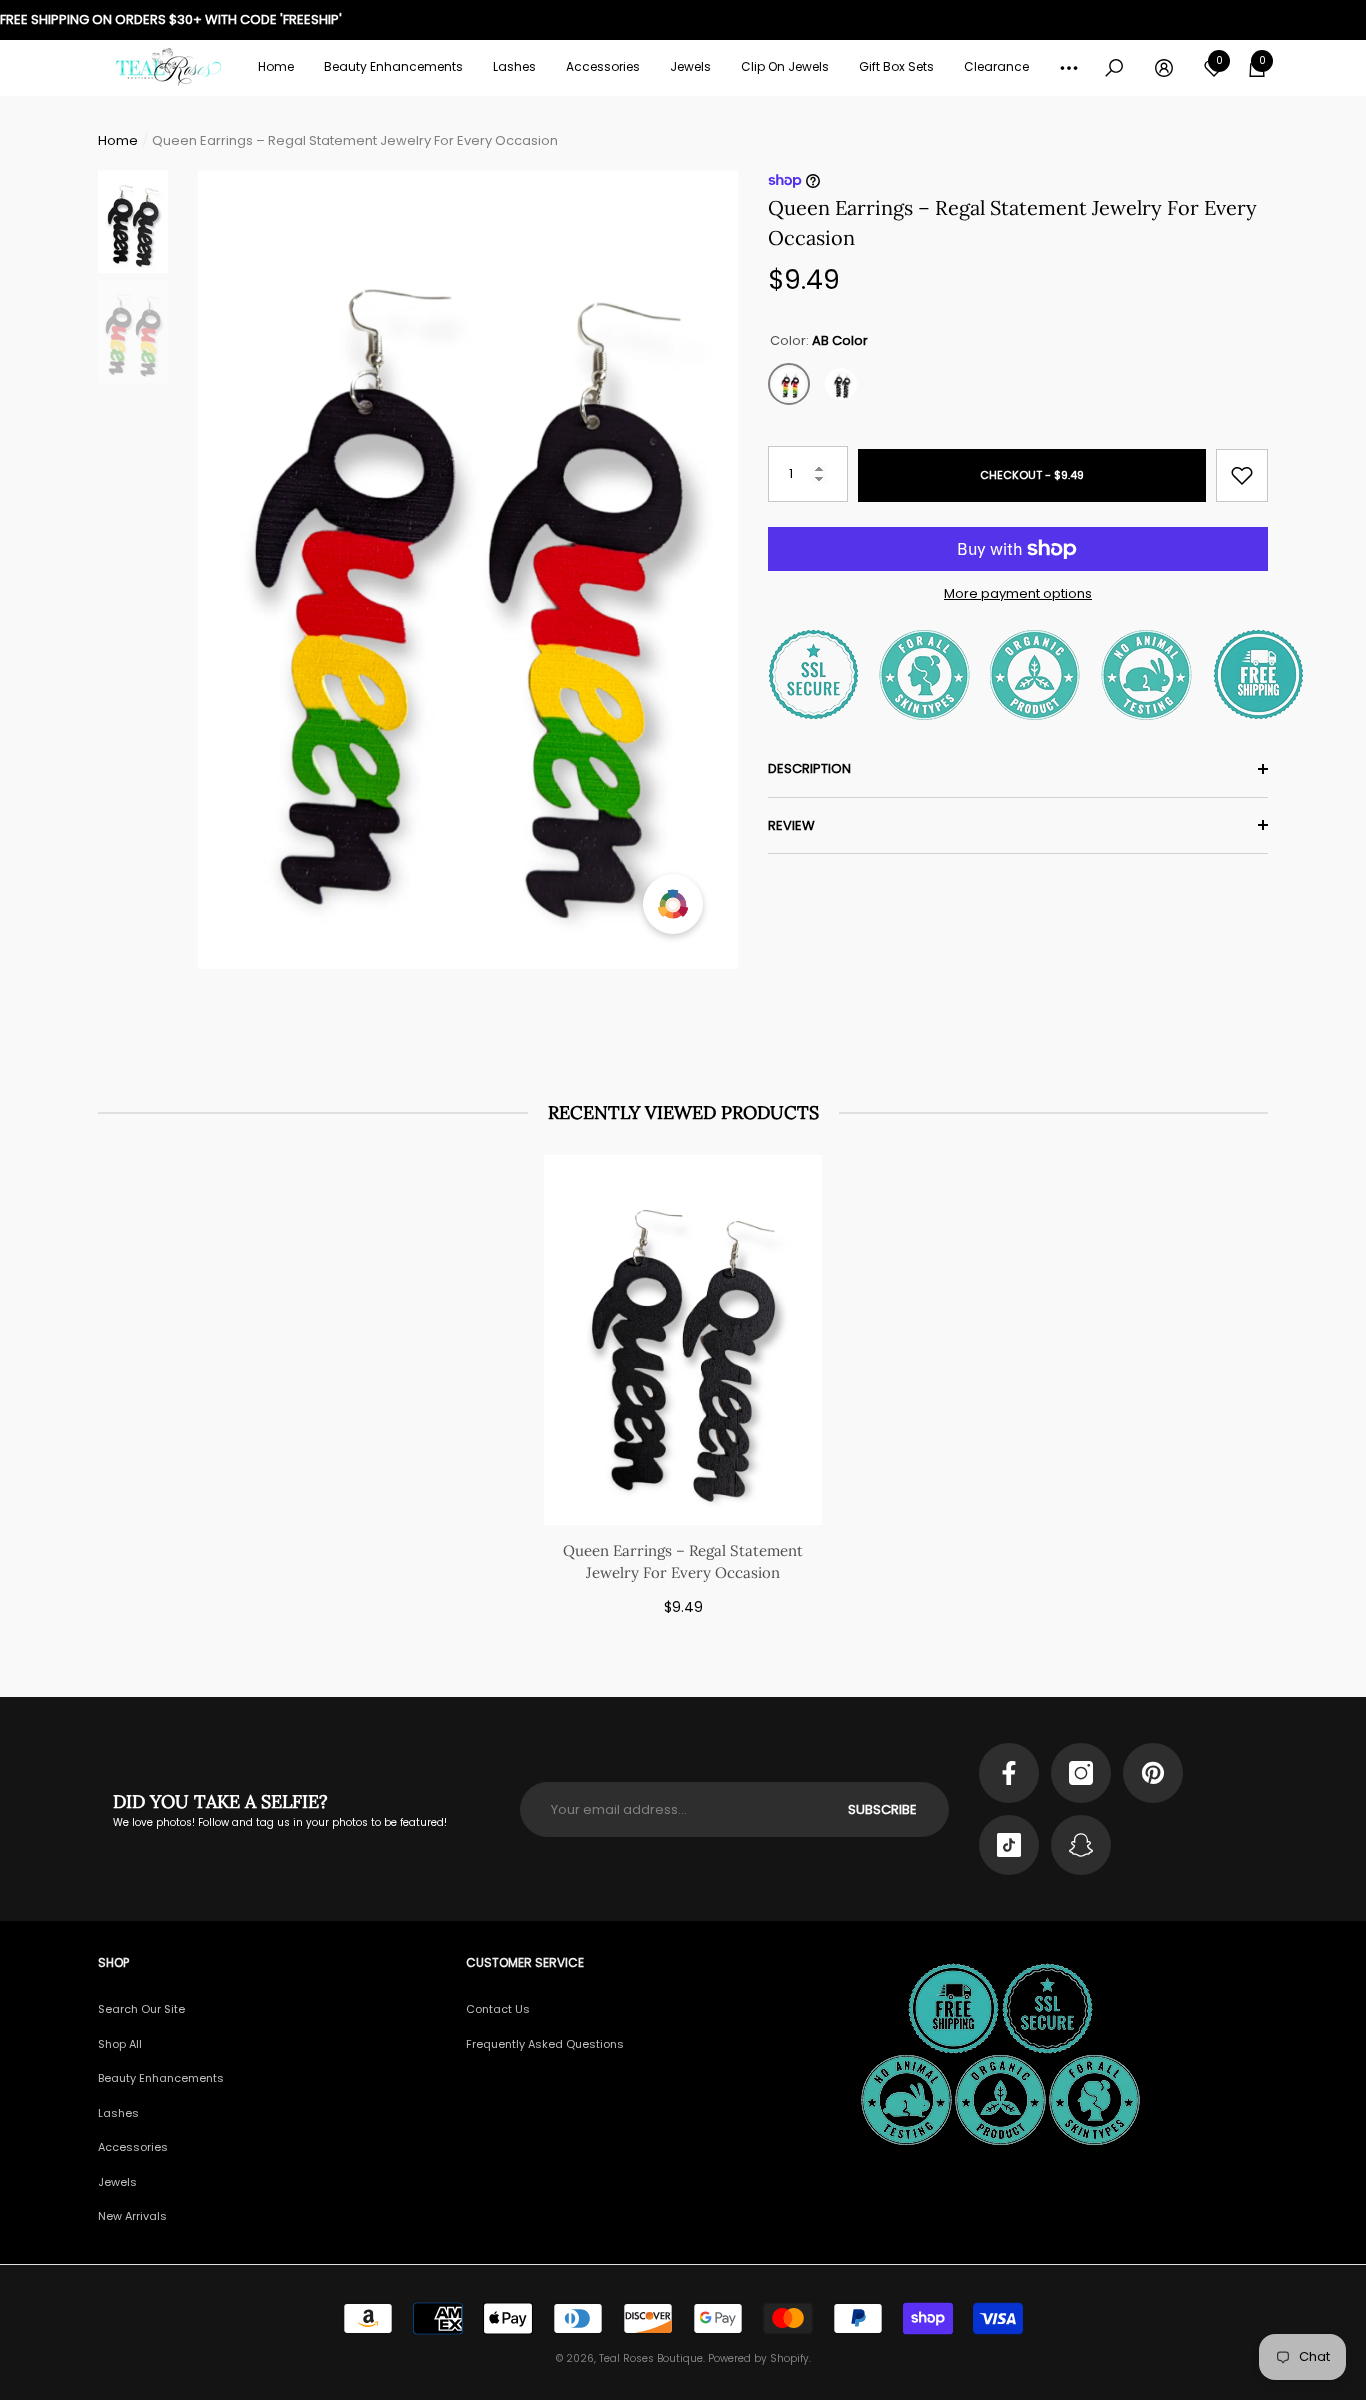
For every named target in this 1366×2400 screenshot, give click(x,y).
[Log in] (1164, 68)
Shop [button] (113, 1962)
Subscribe (882, 1809)
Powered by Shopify (758, 2358)
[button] (393, 67)
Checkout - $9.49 (1032, 475)
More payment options (1018, 593)
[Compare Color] (673, 904)
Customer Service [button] (525, 1962)
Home (118, 140)
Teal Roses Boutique (651, 2358)
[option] (468, 569)
